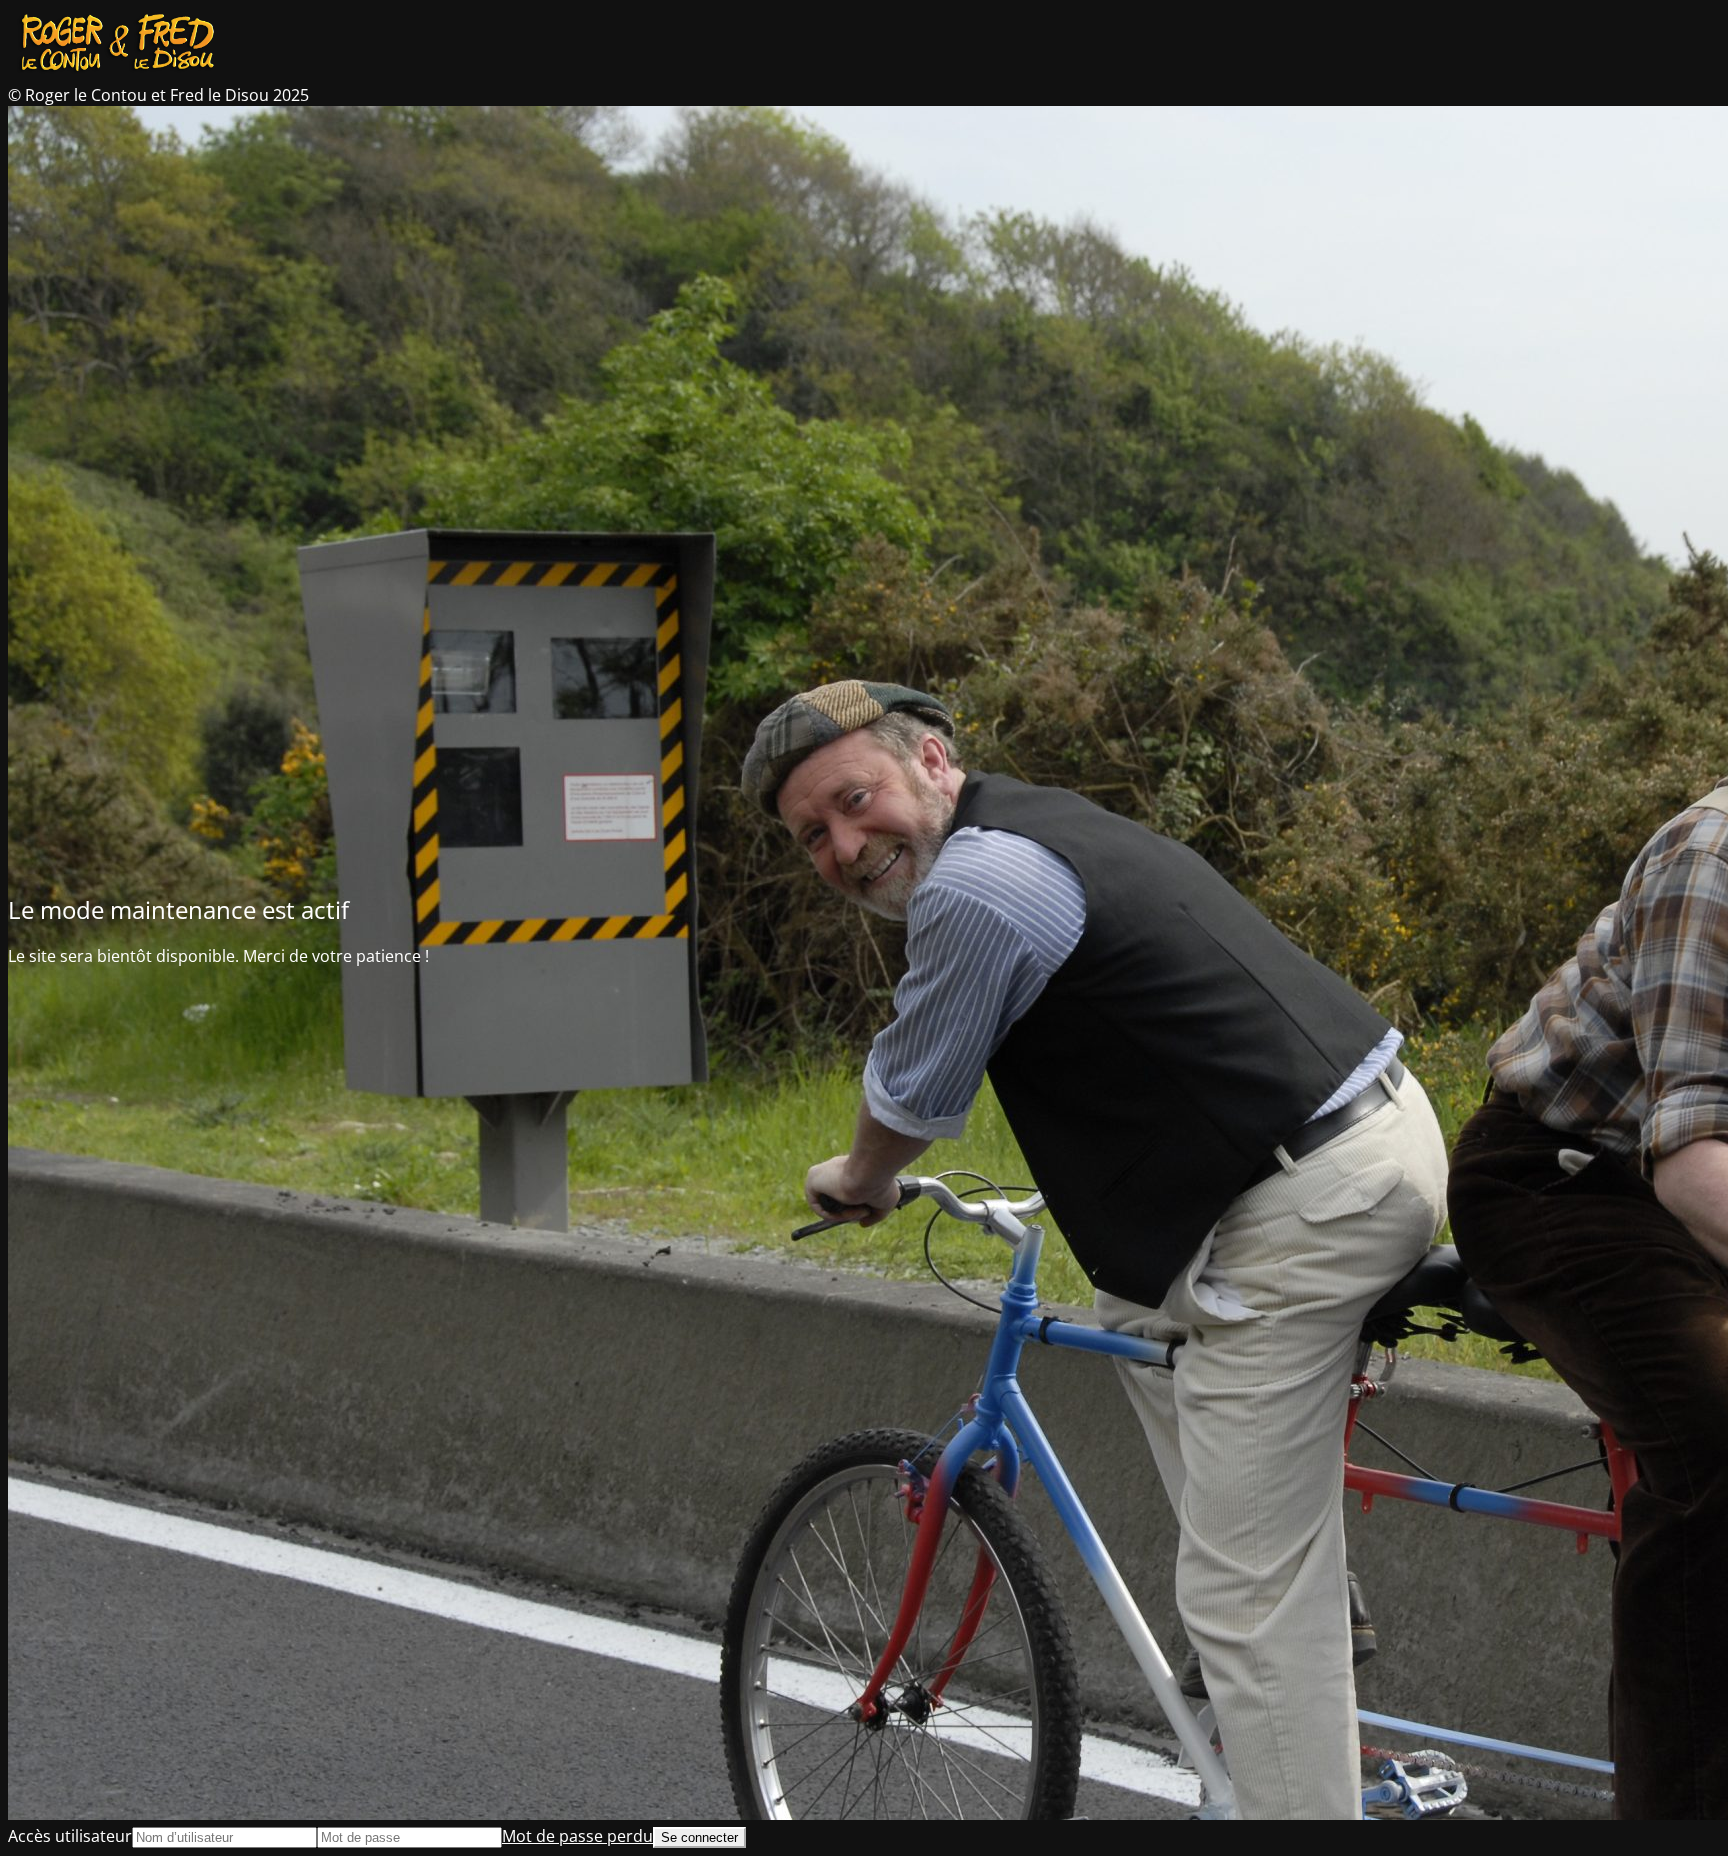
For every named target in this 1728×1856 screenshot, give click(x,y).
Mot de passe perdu (577, 1836)
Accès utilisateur (70, 1836)
